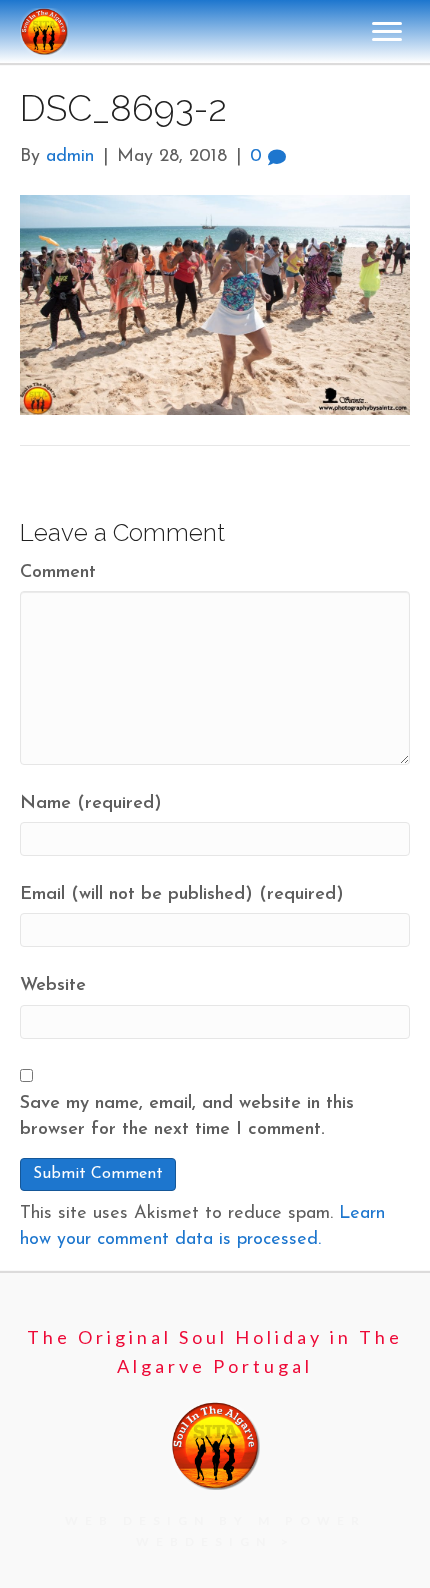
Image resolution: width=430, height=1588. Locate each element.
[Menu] (387, 32)
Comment (58, 573)
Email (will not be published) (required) (182, 895)
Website (53, 986)
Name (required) (91, 804)
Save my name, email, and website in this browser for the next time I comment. (187, 1117)
